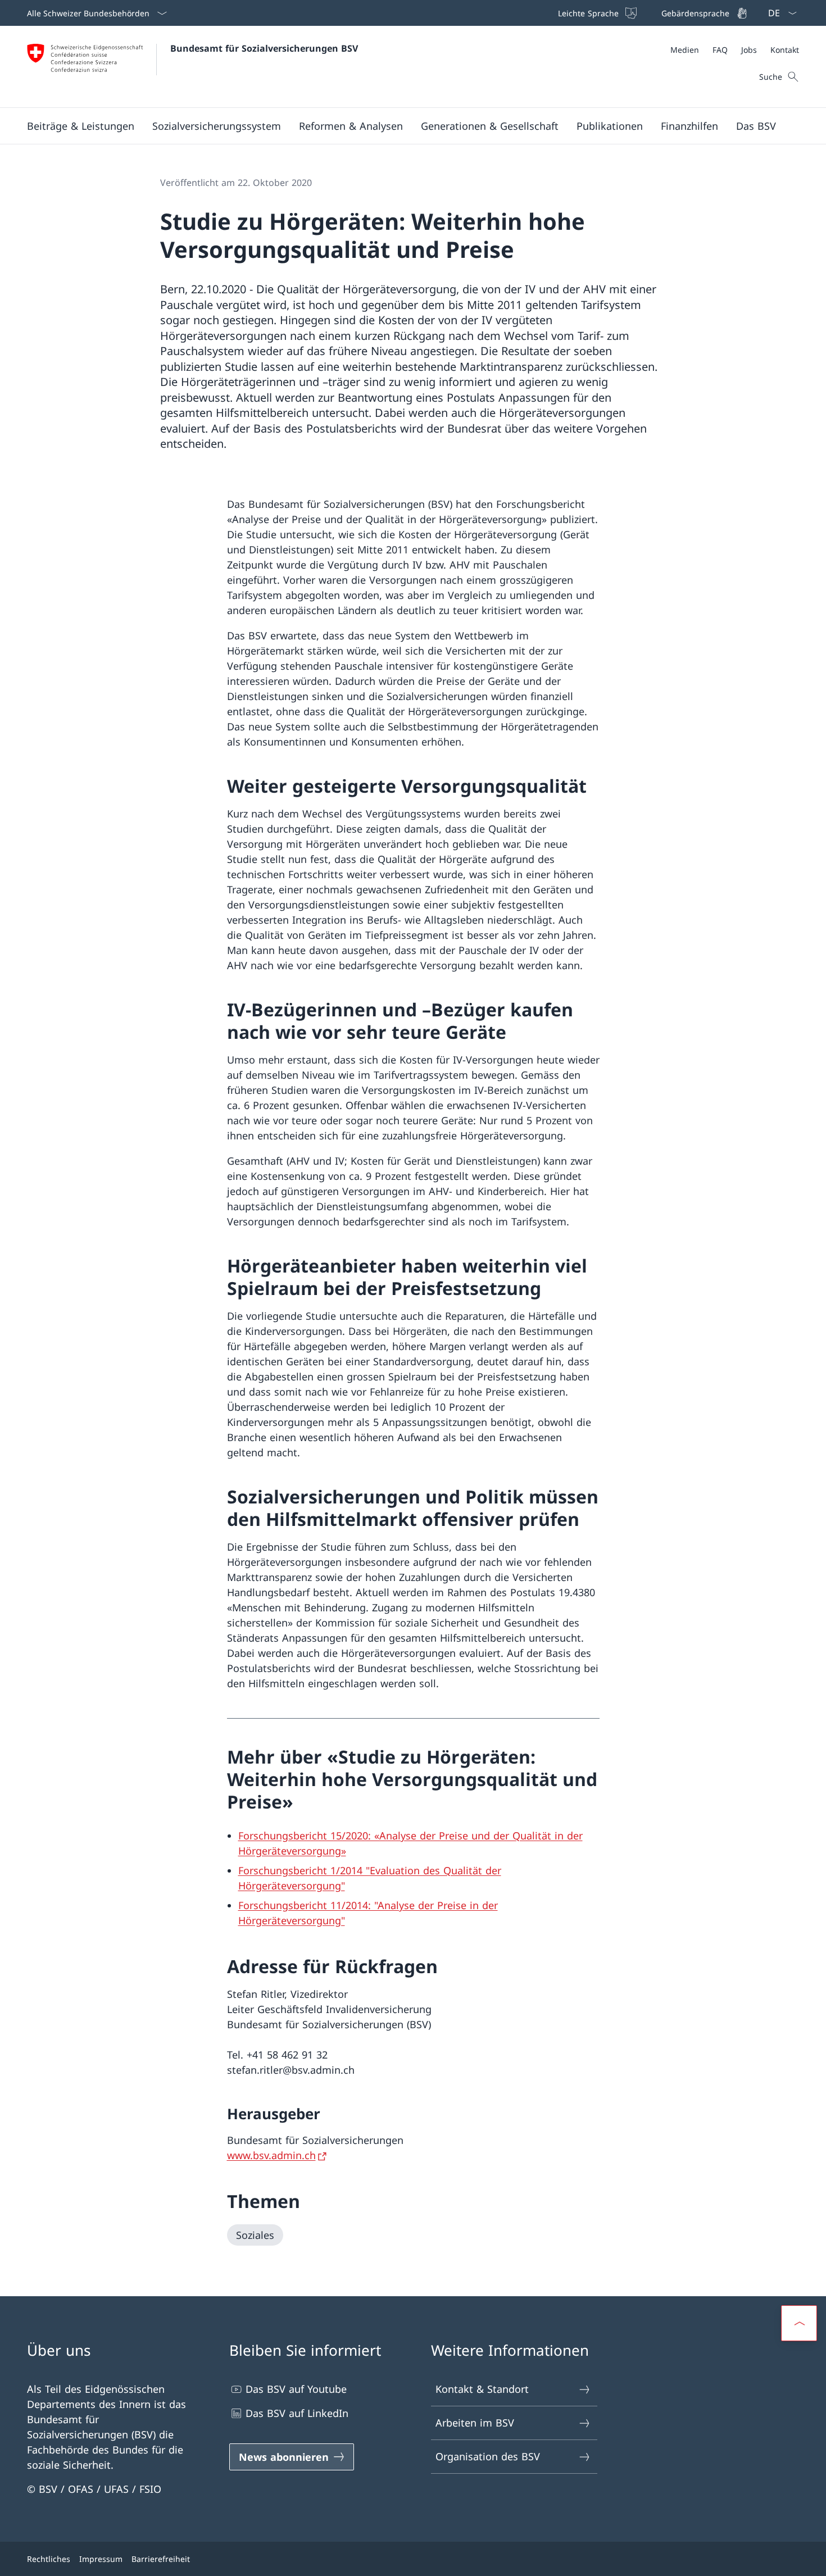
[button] (81, 126)
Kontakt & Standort (482, 2389)
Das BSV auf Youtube (296, 2389)
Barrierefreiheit (161, 2559)
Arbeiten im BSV (475, 2423)
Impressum (101, 2559)
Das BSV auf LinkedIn (297, 2413)
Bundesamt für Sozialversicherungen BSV (264, 48)
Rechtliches (49, 2559)
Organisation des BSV (488, 2456)
